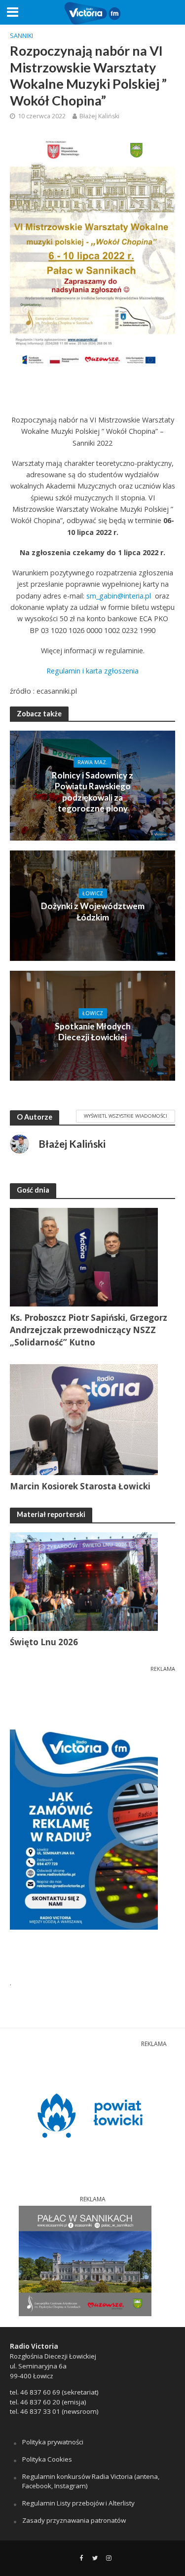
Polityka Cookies (47, 2459)
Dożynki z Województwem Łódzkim (93, 911)
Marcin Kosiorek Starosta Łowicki (80, 1486)
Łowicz (93, 893)
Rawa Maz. (92, 762)
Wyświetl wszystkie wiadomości (126, 1116)
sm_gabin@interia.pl (119, 596)
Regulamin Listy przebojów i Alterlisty (78, 2503)
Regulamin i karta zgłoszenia (92, 671)
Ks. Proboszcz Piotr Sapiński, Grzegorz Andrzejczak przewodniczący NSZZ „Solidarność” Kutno (89, 1330)
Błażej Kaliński (99, 116)
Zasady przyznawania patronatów (74, 2520)
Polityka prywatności (53, 2442)
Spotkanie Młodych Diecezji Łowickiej (93, 1032)
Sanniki (21, 36)
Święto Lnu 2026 (44, 1642)
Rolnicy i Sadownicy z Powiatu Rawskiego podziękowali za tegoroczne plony (92, 792)
